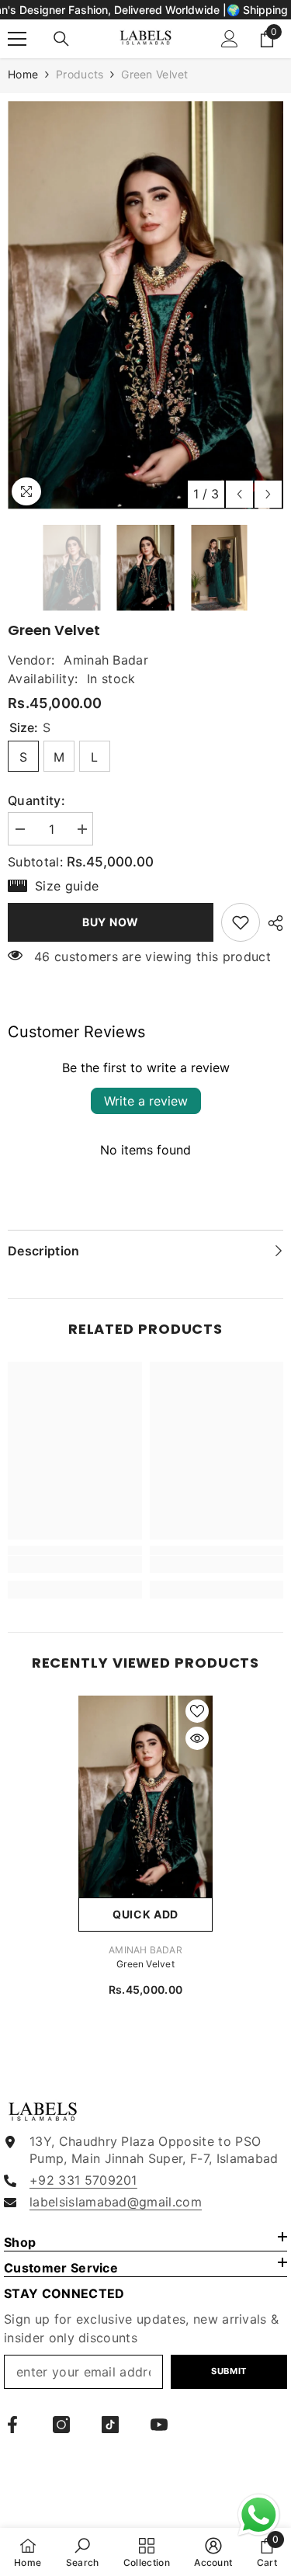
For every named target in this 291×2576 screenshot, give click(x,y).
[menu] (17, 39)
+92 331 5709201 (83, 2180)
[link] (241, 922)
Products (80, 74)
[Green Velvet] (145, 1797)
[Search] (61, 39)
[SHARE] (272, 923)
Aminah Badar (106, 660)
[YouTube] (159, 2425)
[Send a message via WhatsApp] (259, 2515)
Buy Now (111, 922)
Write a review (146, 1101)
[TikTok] (110, 2425)
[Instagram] (61, 2425)
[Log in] (230, 39)
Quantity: (36, 800)
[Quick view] (197, 1738)
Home (23, 74)
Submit (229, 2371)
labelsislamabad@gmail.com (116, 2202)
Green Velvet (145, 1964)
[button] (239, 494)
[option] (145, 305)
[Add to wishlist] (197, 1711)
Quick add (145, 1914)
